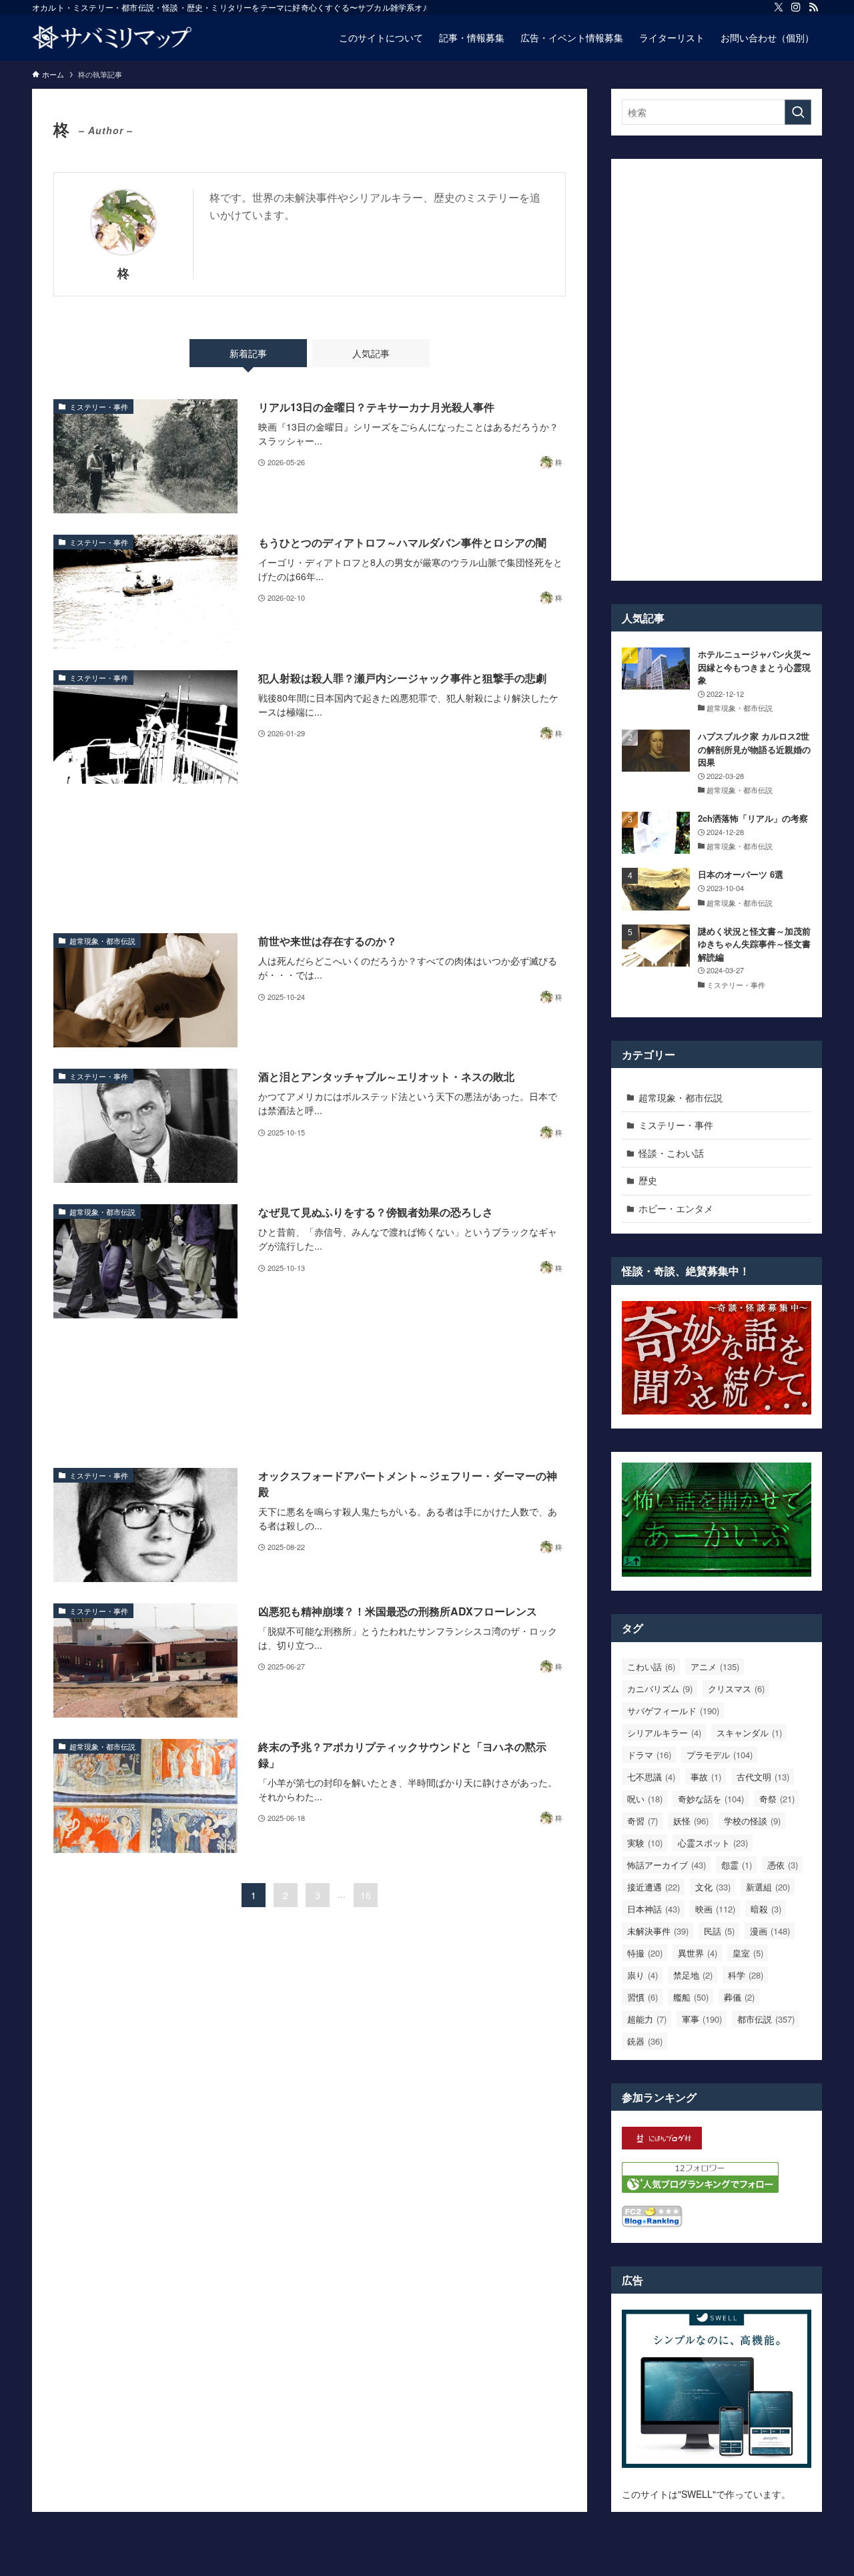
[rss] (813, 7)
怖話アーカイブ (667, 1865)
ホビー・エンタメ (676, 1208)
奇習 (643, 1821)
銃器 (645, 2041)
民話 (719, 1931)
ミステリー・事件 (676, 1125)
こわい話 (651, 1666)
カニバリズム (660, 1689)
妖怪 (691, 1821)
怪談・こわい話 (671, 1153)
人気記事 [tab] (371, 353)
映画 (715, 1909)
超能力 (647, 2019)
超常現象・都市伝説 (681, 1097)
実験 (645, 1843)
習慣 (643, 1997)
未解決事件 (658, 1931)
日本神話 (654, 1909)
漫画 (770, 1931)
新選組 (768, 1887)
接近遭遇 (654, 1887)
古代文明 (763, 1777)
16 (366, 1895)
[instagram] (796, 7)
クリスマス (736, 1689)
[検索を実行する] (798, 112)
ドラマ (649, 1755)
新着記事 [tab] (248, 353)
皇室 (748, 1953)
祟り (643, 1975)
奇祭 (777, 1799)
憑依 (783, 1865)
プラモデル (720, 1755)
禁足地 (693, 1975)
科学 (746, 1975)
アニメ (715, 1666)
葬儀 (739, 1997)
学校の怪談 (752, 1821)
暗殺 (766, 1909)
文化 (713, 1887)
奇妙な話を (711, 1799)
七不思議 (651, 1777)
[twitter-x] (779, 7)
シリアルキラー (664, 1733)
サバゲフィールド (673, 1711)
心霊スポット (713, 1843)
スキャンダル (749, 1733)
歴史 (648, 1180)
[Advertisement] (310, 858)
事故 (706, 1777)
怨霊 (737, 1865)
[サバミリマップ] (112, 37)
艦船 (691, 1997)
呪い (645, 1799)
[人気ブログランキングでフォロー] (700, 2189)
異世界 (698, 1953)
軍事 (702, 2019)
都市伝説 (766, 2019)
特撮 (645, 1953)
